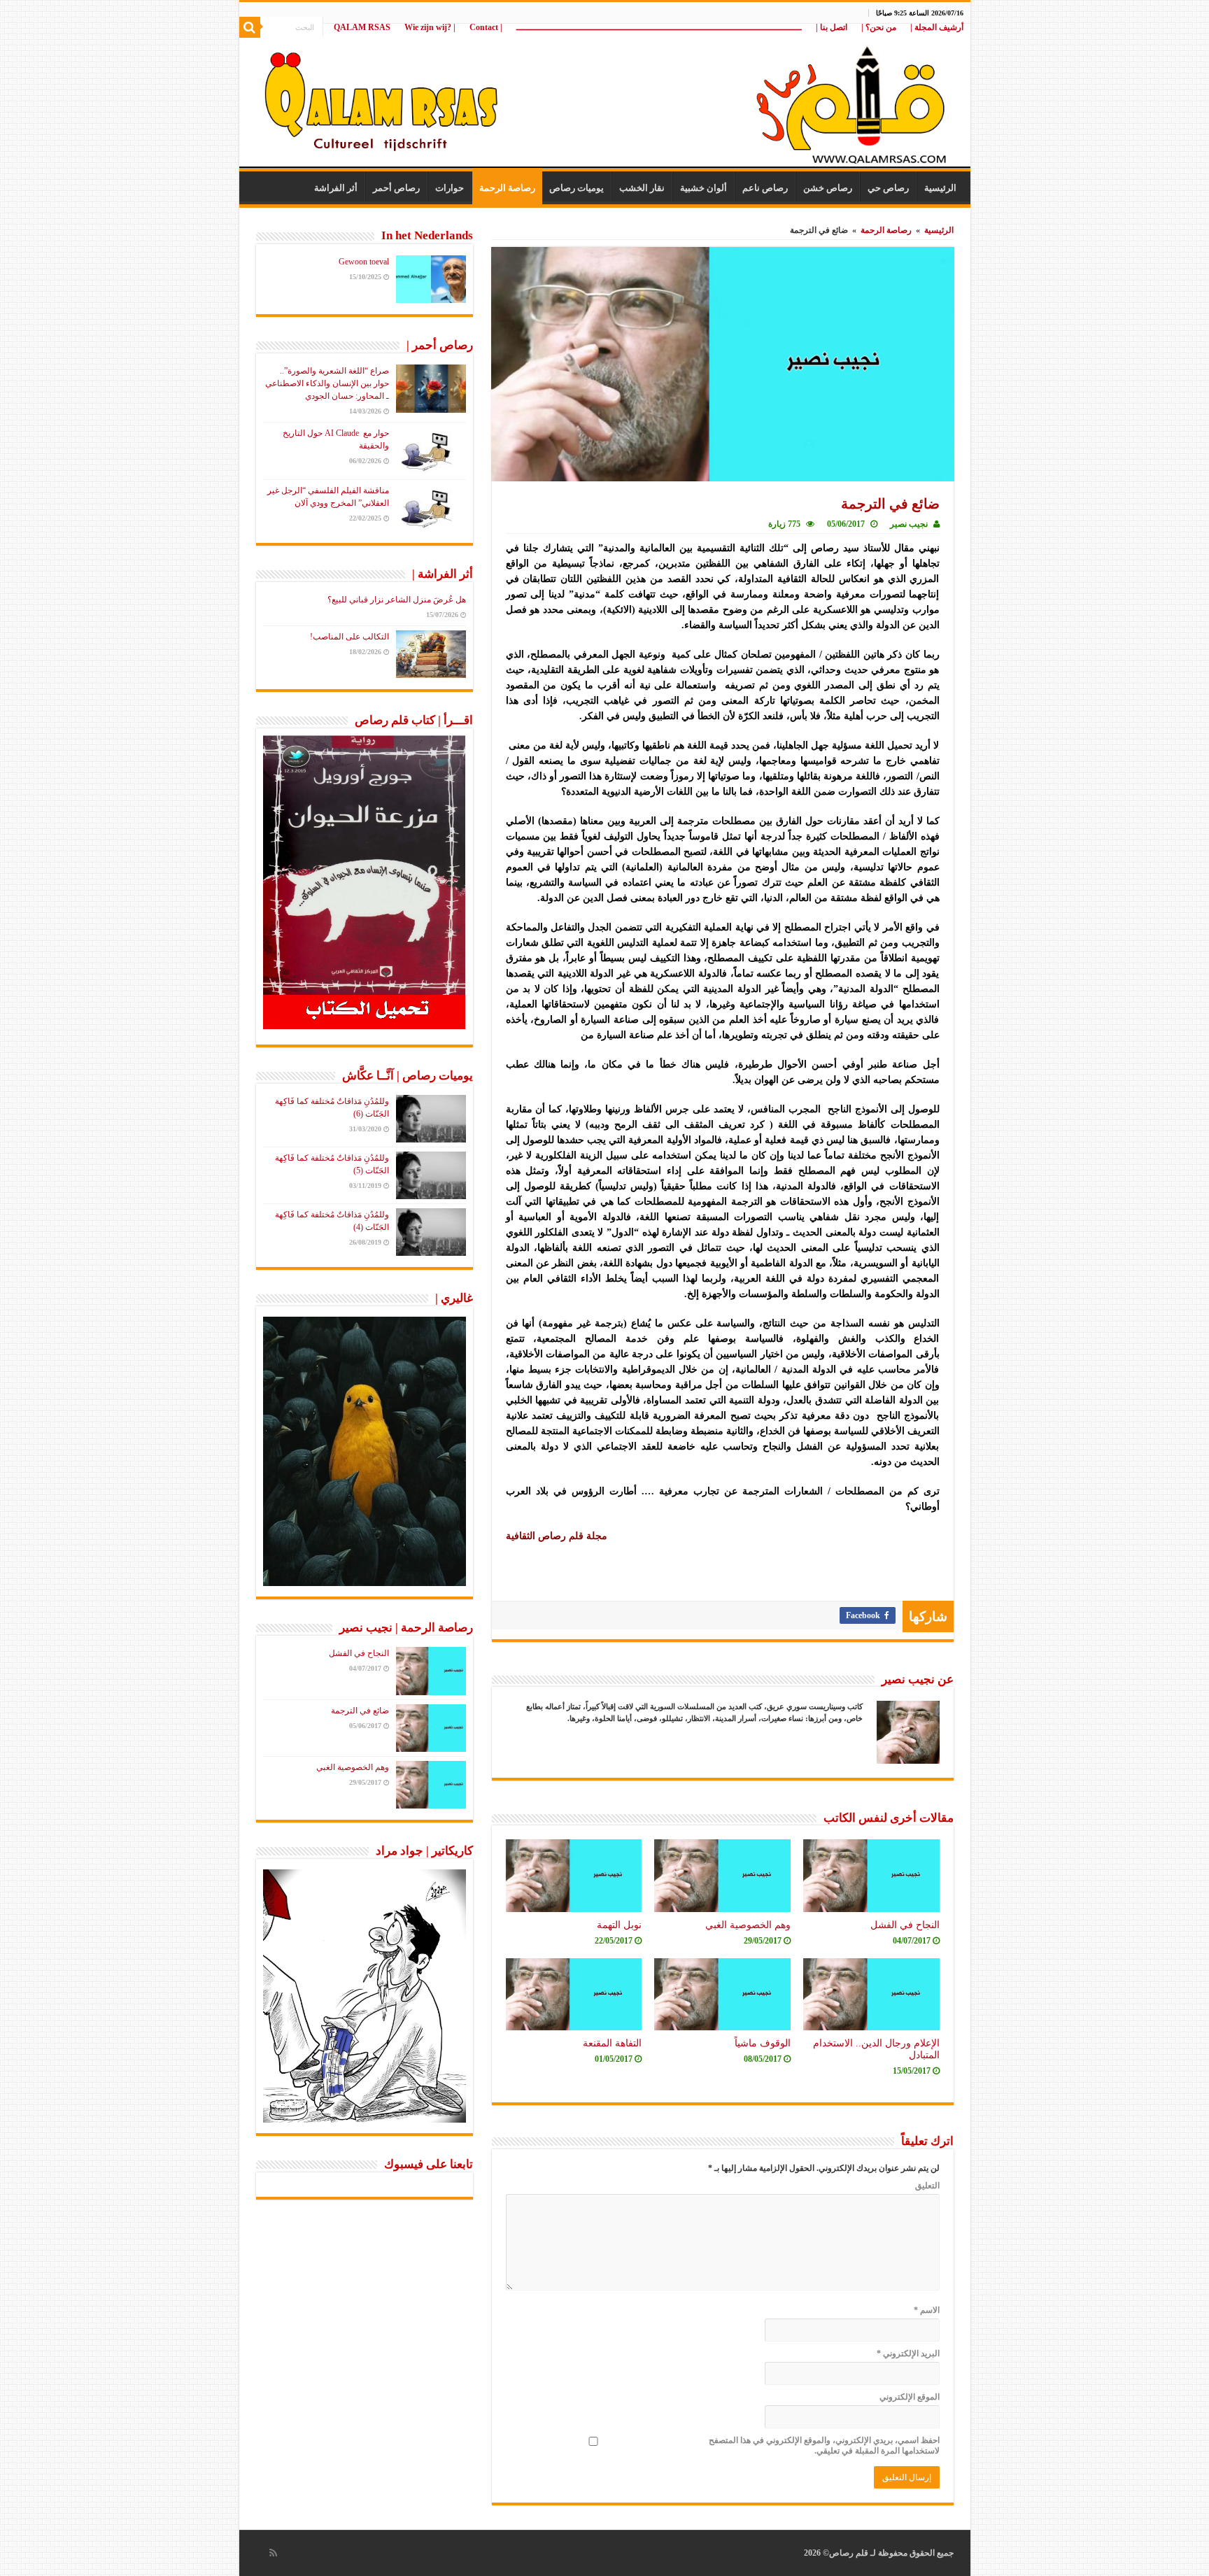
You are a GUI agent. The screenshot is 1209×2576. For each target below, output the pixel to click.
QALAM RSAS (362, 27)
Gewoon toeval (364, 262)
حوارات (450, 188)
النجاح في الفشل (905, 1925)
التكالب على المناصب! (349, 637)
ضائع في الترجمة (360, 1711)
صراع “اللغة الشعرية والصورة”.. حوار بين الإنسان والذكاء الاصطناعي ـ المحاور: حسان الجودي (327, 383)
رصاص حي (888, 188)
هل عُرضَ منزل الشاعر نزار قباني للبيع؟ (397, 600)
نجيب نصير (909, 524)
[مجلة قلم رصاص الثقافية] (605, 98)
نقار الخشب (642, 188)
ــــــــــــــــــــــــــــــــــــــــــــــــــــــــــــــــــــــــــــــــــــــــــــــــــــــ (659, 27)
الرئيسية (940, 188)
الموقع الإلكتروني (910, 2397)
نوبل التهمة (619, 1925)
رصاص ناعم (765, 188)
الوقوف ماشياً (763, 2043)
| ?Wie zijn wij (430, 27)
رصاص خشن (828, 188)
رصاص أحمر (396, 188)
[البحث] (250, 27)
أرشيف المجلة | (937, 27)
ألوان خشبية (704, 188)
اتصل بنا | (832, 27)
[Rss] (273, 2553)
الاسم (927, 2310)
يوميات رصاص (577, 188)
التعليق (927, 2186)
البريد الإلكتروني (908, 2354)
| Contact (486, 27)
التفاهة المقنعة (612, 2043)
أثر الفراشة (336, 188)
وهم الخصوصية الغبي (748, 1925)
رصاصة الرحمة (507, 188)
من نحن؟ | (879, 27)
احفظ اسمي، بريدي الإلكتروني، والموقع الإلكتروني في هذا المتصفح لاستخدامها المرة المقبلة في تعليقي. (824, 2446)
